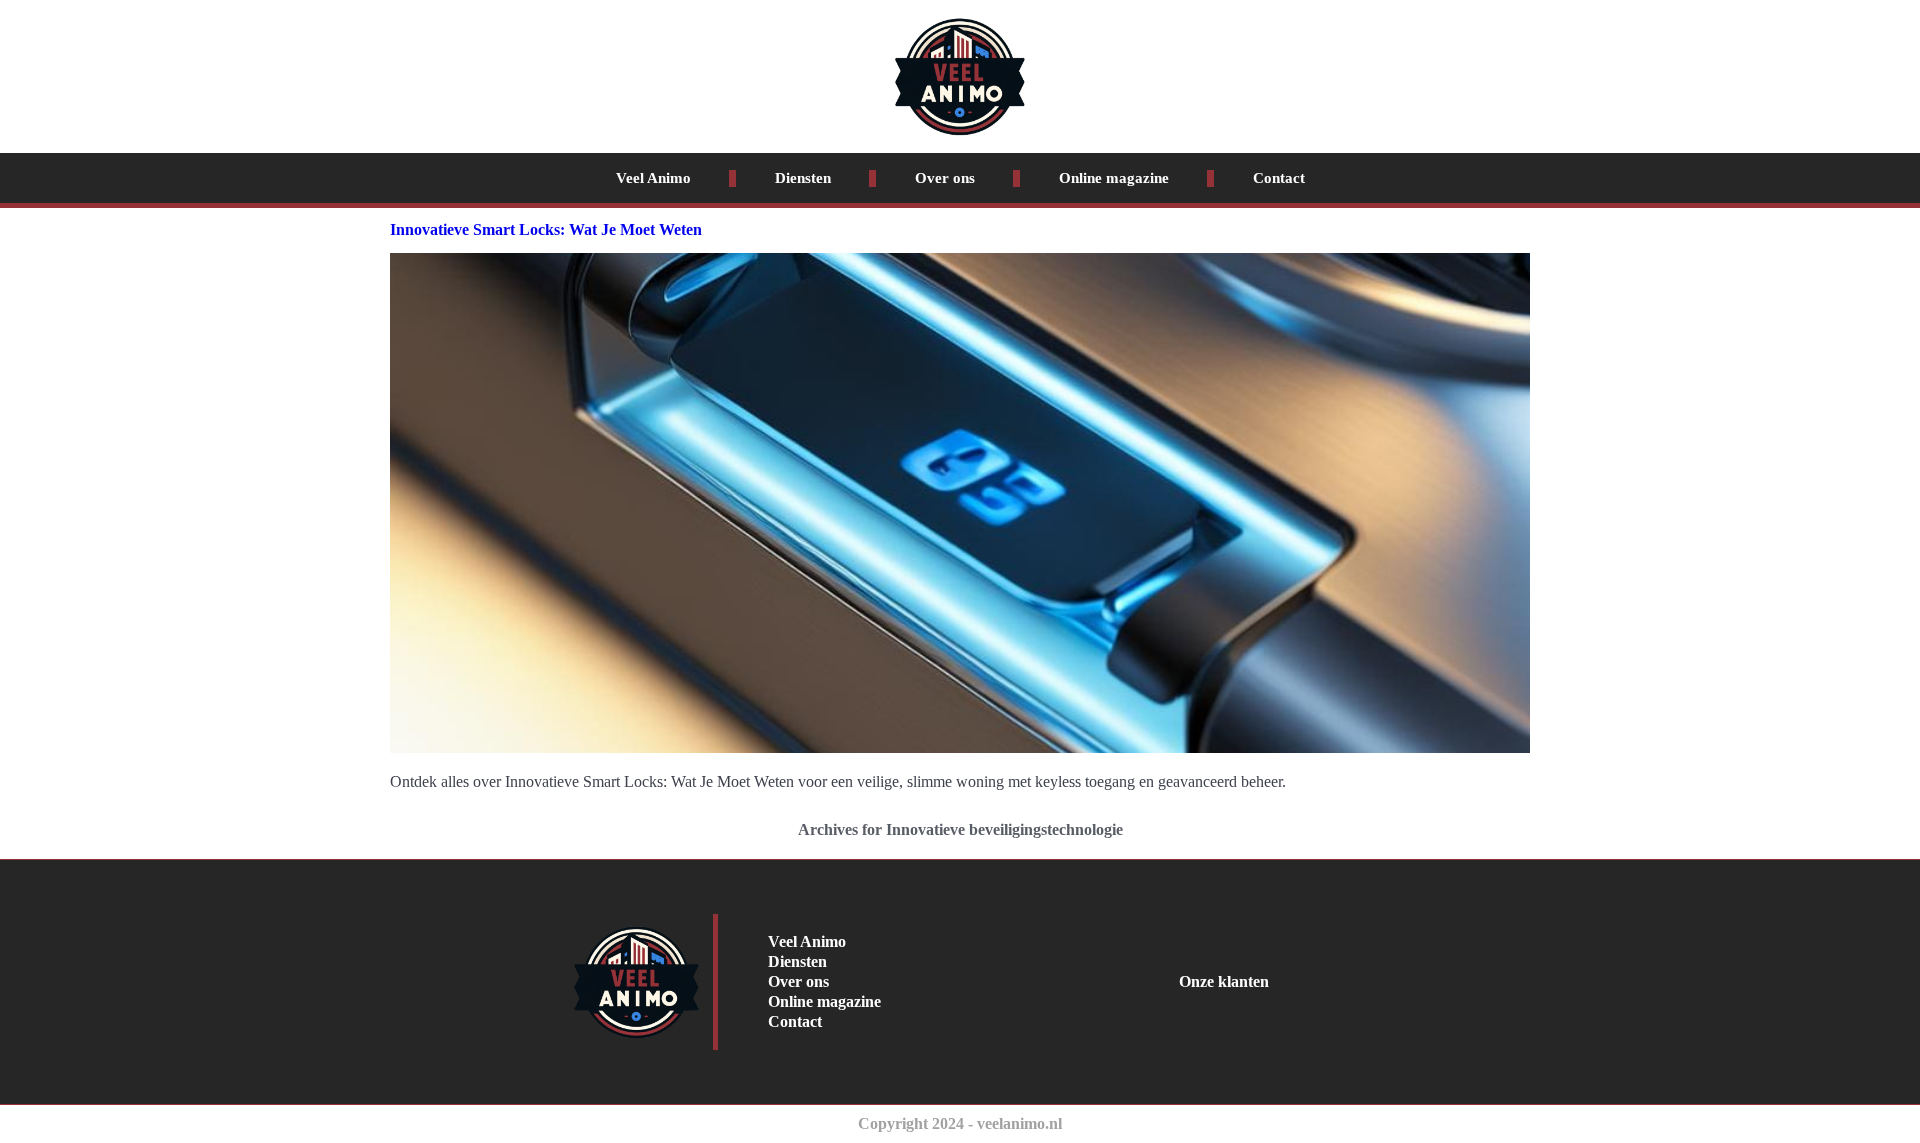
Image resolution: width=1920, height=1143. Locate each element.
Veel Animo (653, 178)
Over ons (945, 178)
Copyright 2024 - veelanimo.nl (960, 1123)
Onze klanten (1224, 981)
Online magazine (1114, 178)
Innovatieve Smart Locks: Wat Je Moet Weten (546, 229)
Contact (1279, 178)
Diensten (803, 178)
